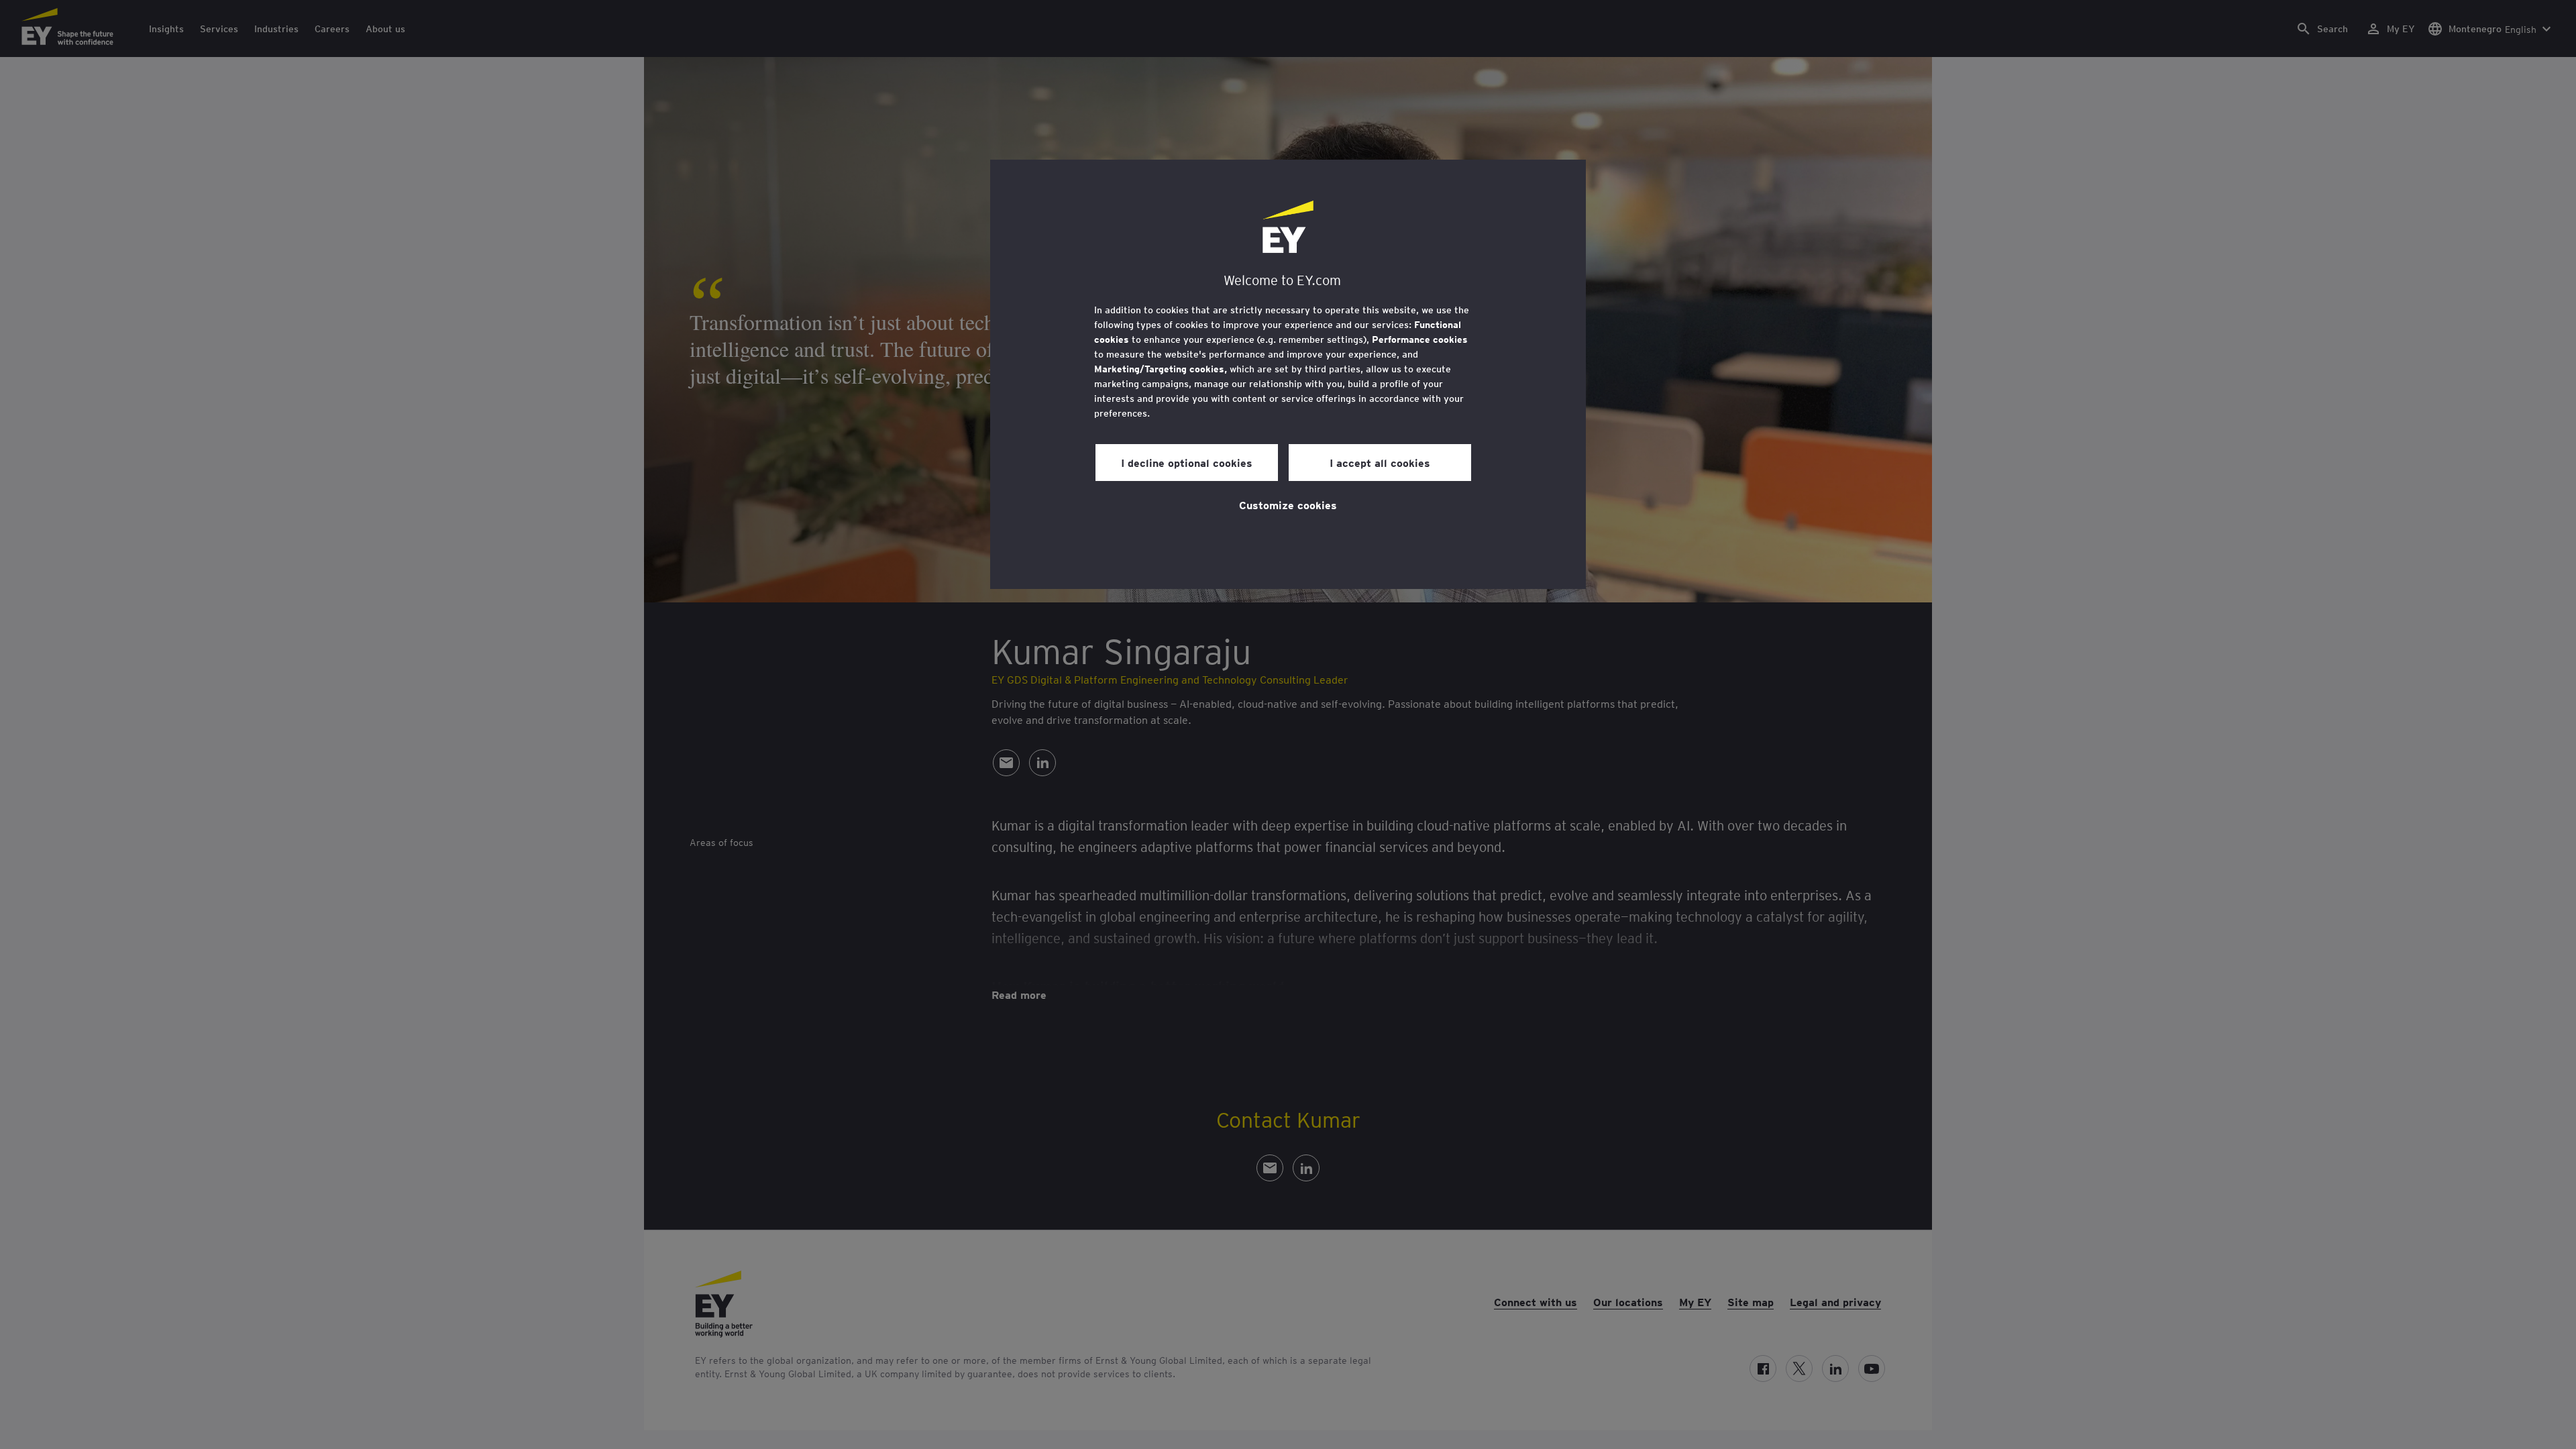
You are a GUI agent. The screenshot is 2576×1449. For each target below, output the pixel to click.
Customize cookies (1288, 504)
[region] (1288, 374)
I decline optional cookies (1187, 462)
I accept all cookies (1380, 462)
